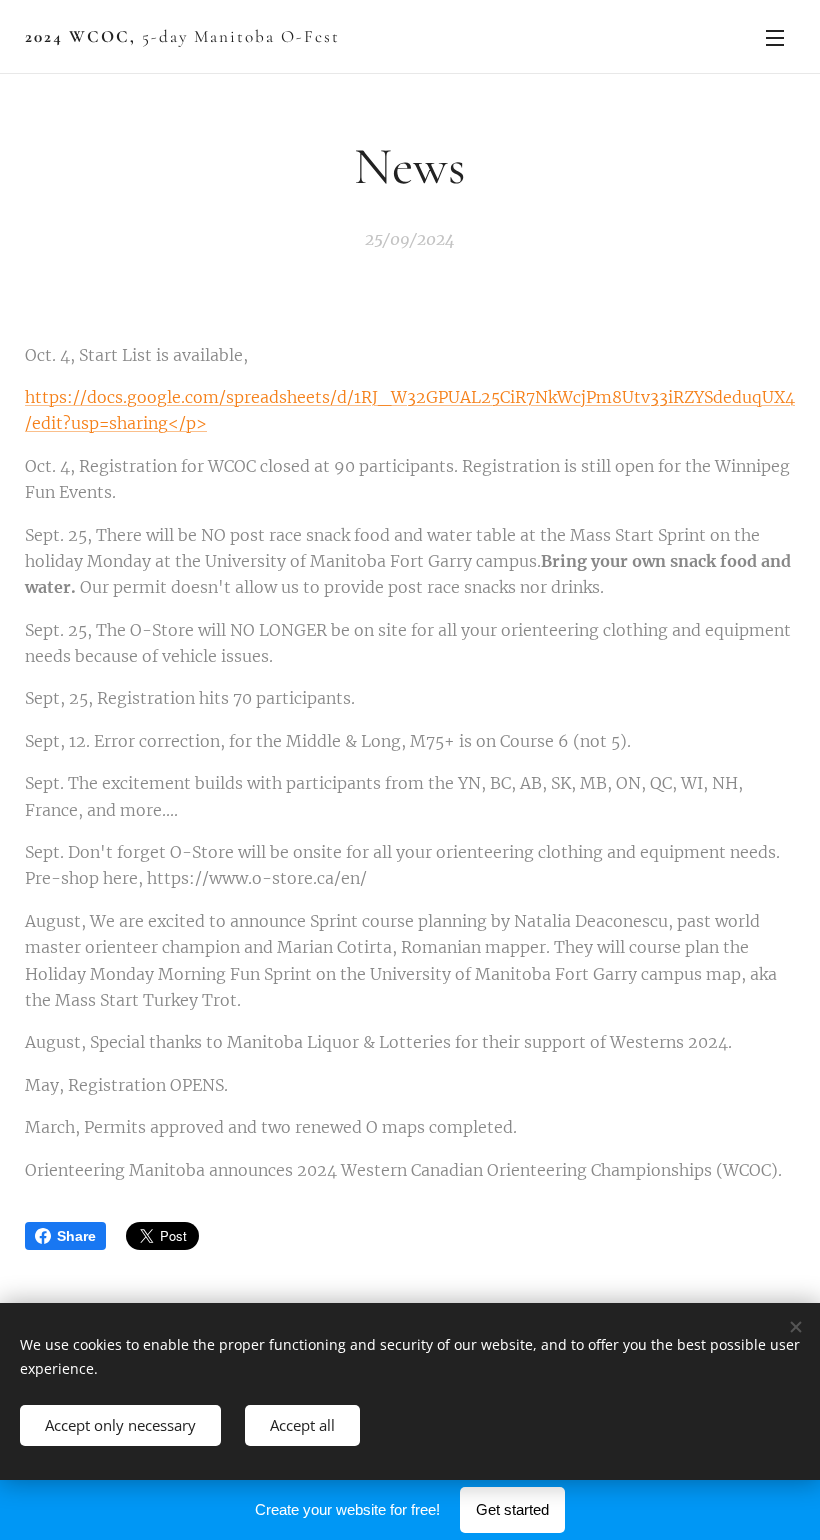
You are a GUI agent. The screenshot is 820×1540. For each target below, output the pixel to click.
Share (76, 1236)
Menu (775, 37)
